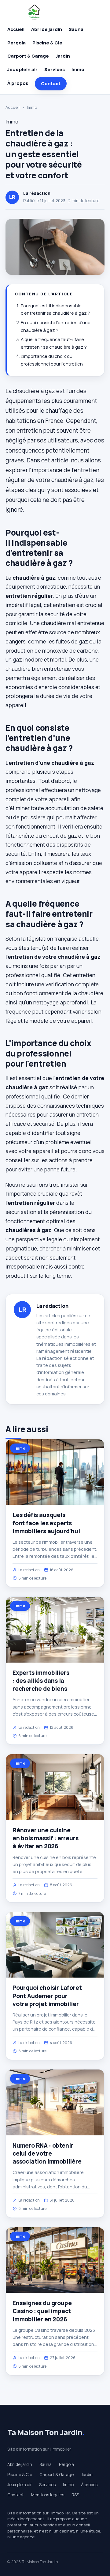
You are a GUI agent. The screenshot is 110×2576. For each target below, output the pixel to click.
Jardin (63, 56)
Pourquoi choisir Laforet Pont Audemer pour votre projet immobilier (47, 1996)
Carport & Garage (28, 56)
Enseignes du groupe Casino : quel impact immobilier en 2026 (42, 2311)
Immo (78, 69)
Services (55, 69)
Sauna (76, 29)
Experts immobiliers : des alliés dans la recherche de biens (41, 1681)
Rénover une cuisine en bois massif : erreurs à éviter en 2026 (45, 1838)
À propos (18, 83)
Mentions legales (48, 2495)
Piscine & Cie (47, 43)
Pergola (16, 43)
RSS (75, 2495)
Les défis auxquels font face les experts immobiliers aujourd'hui (46, 1523)
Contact (51, 83)
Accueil (16, 29)
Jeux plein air (22, 69)
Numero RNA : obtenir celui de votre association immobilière (47, 2153)
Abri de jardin (47, 29)
